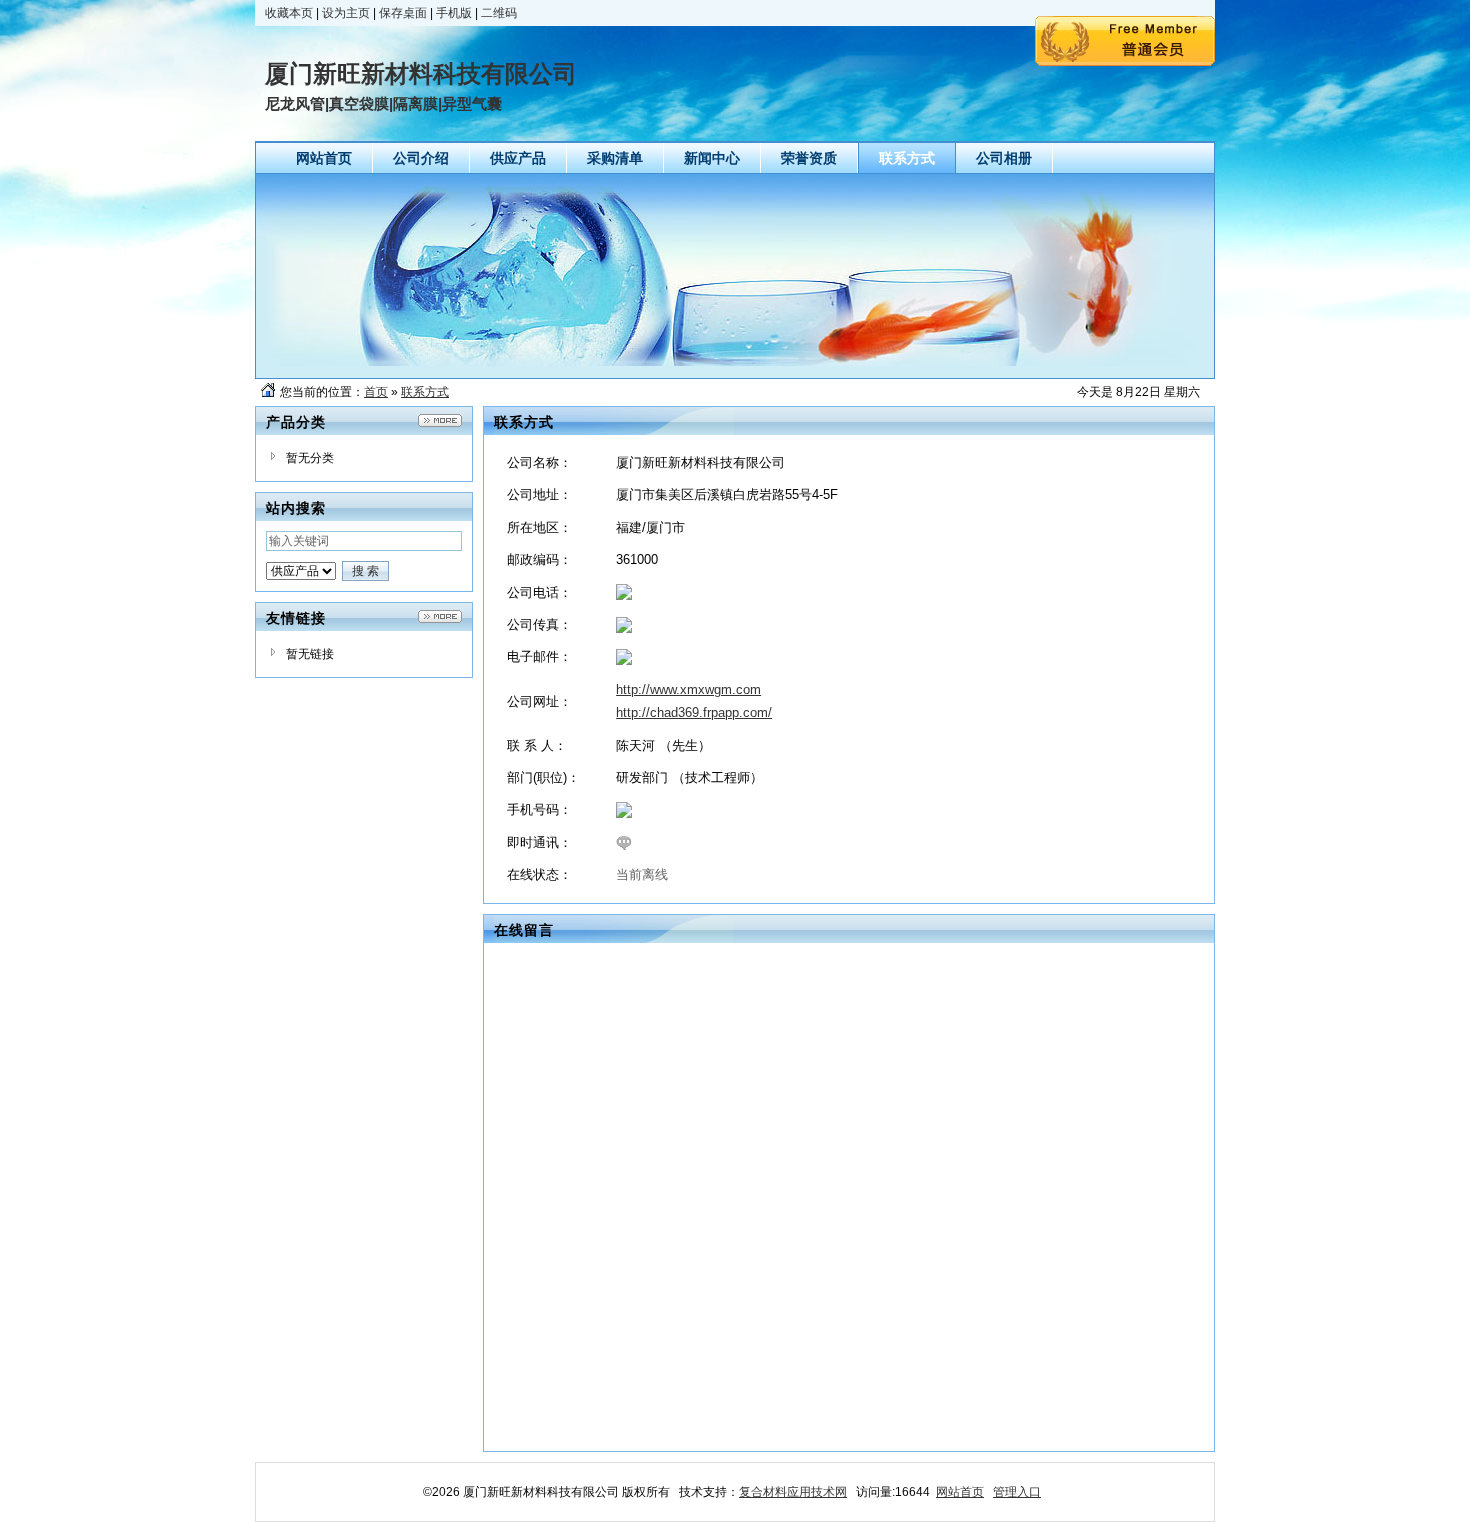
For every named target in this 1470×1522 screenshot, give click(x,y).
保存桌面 (403, 13)
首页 (376, 392)
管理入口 (1017, 1492)
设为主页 (346, 13)
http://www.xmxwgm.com (688, 689)
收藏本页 (289, 13)
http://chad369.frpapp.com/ (694, 712)
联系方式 (425, 392)
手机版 (454, 13)
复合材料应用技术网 (793, 1492)
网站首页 (960, 1492)
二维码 (499, 13)
